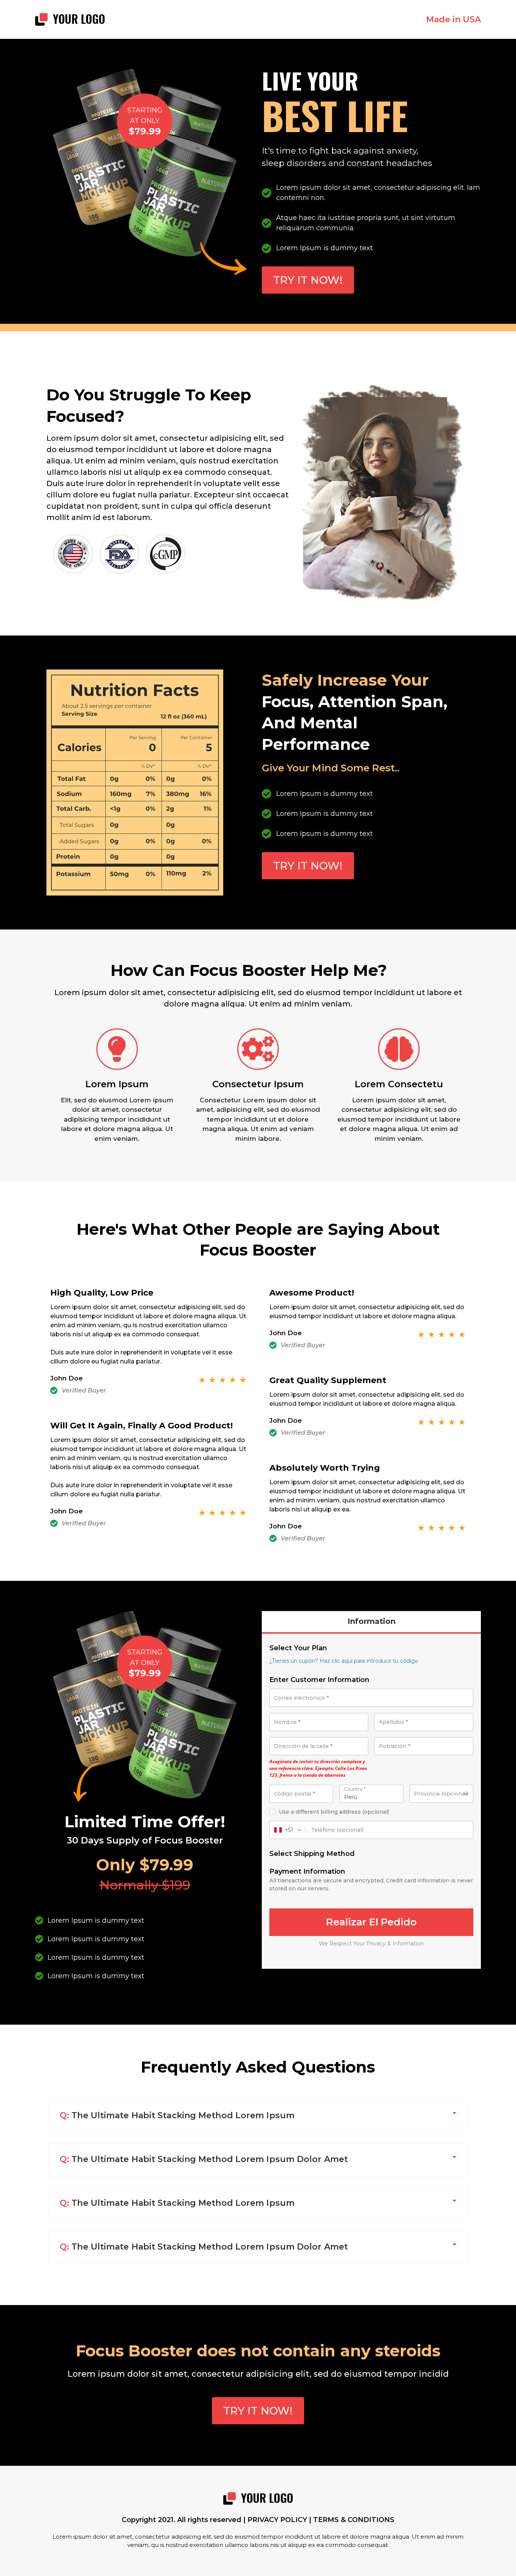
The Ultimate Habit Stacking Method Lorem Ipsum (177, 2115)
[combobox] (441, 1794)
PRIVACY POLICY (277, 2520)
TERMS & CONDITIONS (354, 2520)
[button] (258, 2116)
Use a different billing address (334, 1812)
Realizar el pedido (371, 1922)
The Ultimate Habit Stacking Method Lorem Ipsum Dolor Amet (204, 2159)
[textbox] (441, 1794)
